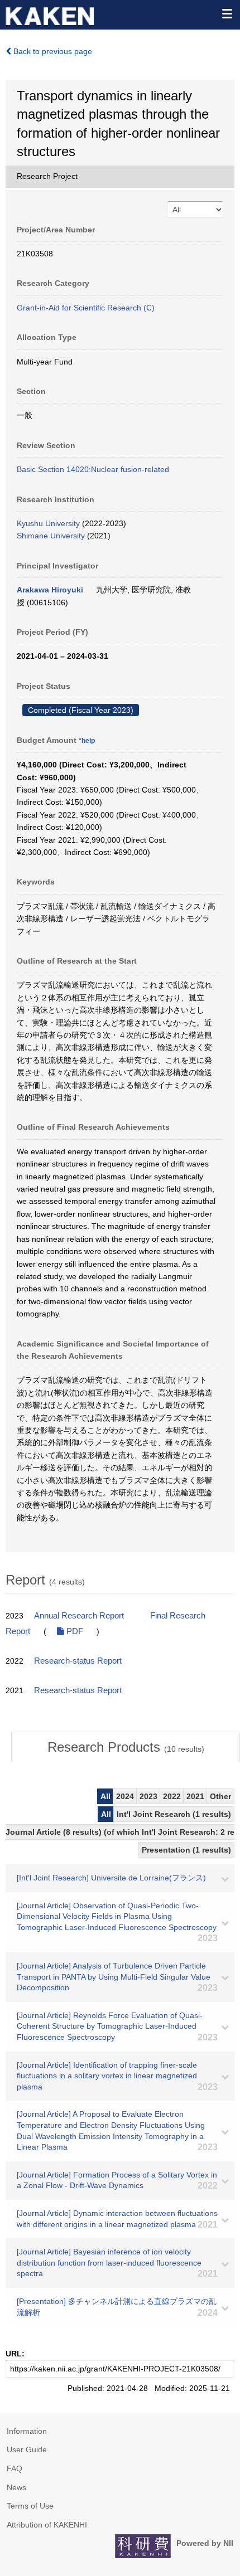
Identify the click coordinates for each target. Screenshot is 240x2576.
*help (87, 741)
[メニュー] (227, 13)
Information (27, 2431)
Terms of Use (30, 2506)
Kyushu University (48, 523)
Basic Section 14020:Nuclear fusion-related (93, 469)
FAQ (15, 2468)
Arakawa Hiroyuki (50, 590)
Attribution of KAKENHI (47, 2525)
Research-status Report (78, 1661)
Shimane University (51, 536)
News (16, 2487)
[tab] (126, 1747)
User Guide (27, 2449)
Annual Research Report (79, 1616)
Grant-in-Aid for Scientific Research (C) (86, 308)
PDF (74, 1631)
